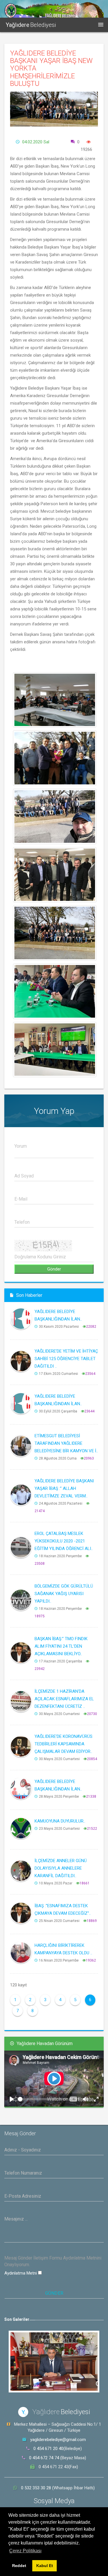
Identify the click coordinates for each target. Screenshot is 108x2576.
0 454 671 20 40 (48, 2449)
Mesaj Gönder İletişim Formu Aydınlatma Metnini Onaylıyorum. (53, 2261)
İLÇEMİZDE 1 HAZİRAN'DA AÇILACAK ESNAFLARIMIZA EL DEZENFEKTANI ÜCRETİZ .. (64, 1699)
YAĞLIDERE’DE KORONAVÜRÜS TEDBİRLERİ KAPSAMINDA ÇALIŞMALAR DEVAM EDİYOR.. (64, 1744)
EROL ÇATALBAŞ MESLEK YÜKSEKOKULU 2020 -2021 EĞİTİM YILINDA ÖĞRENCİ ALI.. (64, 1541)
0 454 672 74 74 (44, 2458)
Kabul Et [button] (45, 2566)
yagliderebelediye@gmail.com (58, 2440)
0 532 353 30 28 (37, 2488)
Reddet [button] (19, 2566)
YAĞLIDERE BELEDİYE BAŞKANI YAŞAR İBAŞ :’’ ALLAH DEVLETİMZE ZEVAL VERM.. (64, 1488)
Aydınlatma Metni (21, 2273)
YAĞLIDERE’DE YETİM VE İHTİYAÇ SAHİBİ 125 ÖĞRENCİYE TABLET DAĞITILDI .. (66, 1359)
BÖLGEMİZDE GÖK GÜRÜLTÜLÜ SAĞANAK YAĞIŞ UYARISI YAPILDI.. (64, 1594)
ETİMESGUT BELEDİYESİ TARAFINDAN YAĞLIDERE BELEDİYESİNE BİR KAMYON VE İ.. (66, 1443)
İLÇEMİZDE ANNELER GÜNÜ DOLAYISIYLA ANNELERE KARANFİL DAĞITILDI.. (61, 1868)
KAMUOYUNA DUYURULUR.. (60, 1821)
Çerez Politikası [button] (25, 2551)
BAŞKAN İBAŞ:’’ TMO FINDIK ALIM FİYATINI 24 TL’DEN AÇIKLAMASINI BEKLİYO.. (61, 1646)
